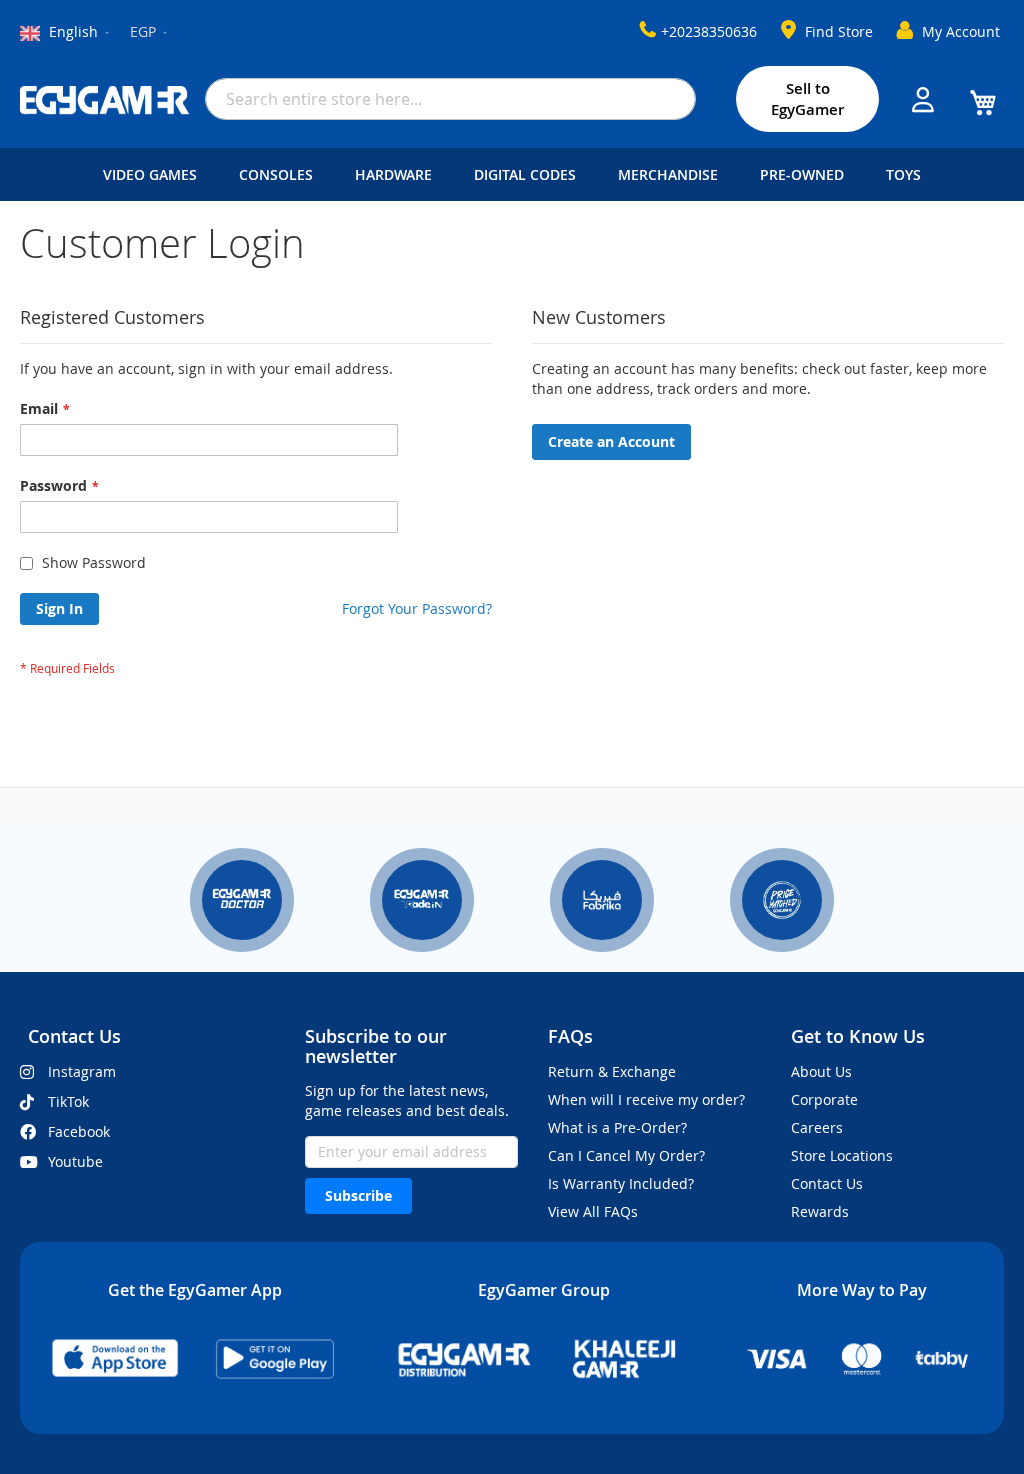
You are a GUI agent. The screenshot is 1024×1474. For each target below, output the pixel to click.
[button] (150, 33)
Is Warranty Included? (621, 1183)
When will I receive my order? (646, 1099)
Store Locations (842, 1155)
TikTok (68, 1101)
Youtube (75, 1161)
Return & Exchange (612, 1071)
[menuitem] (154, 174)
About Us (821, 1071)
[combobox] (450, 99)
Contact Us (827, 1183)
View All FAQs (593, 1211)
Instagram (82, 1071)
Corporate (824, 1099)
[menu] (512, 174)
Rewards (820, 1211)
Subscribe (358, 1195)
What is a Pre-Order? (617, 1127)
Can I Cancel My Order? (626, 1155)
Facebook (79, 1131)
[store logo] (105, 100)
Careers (817, 1127)
